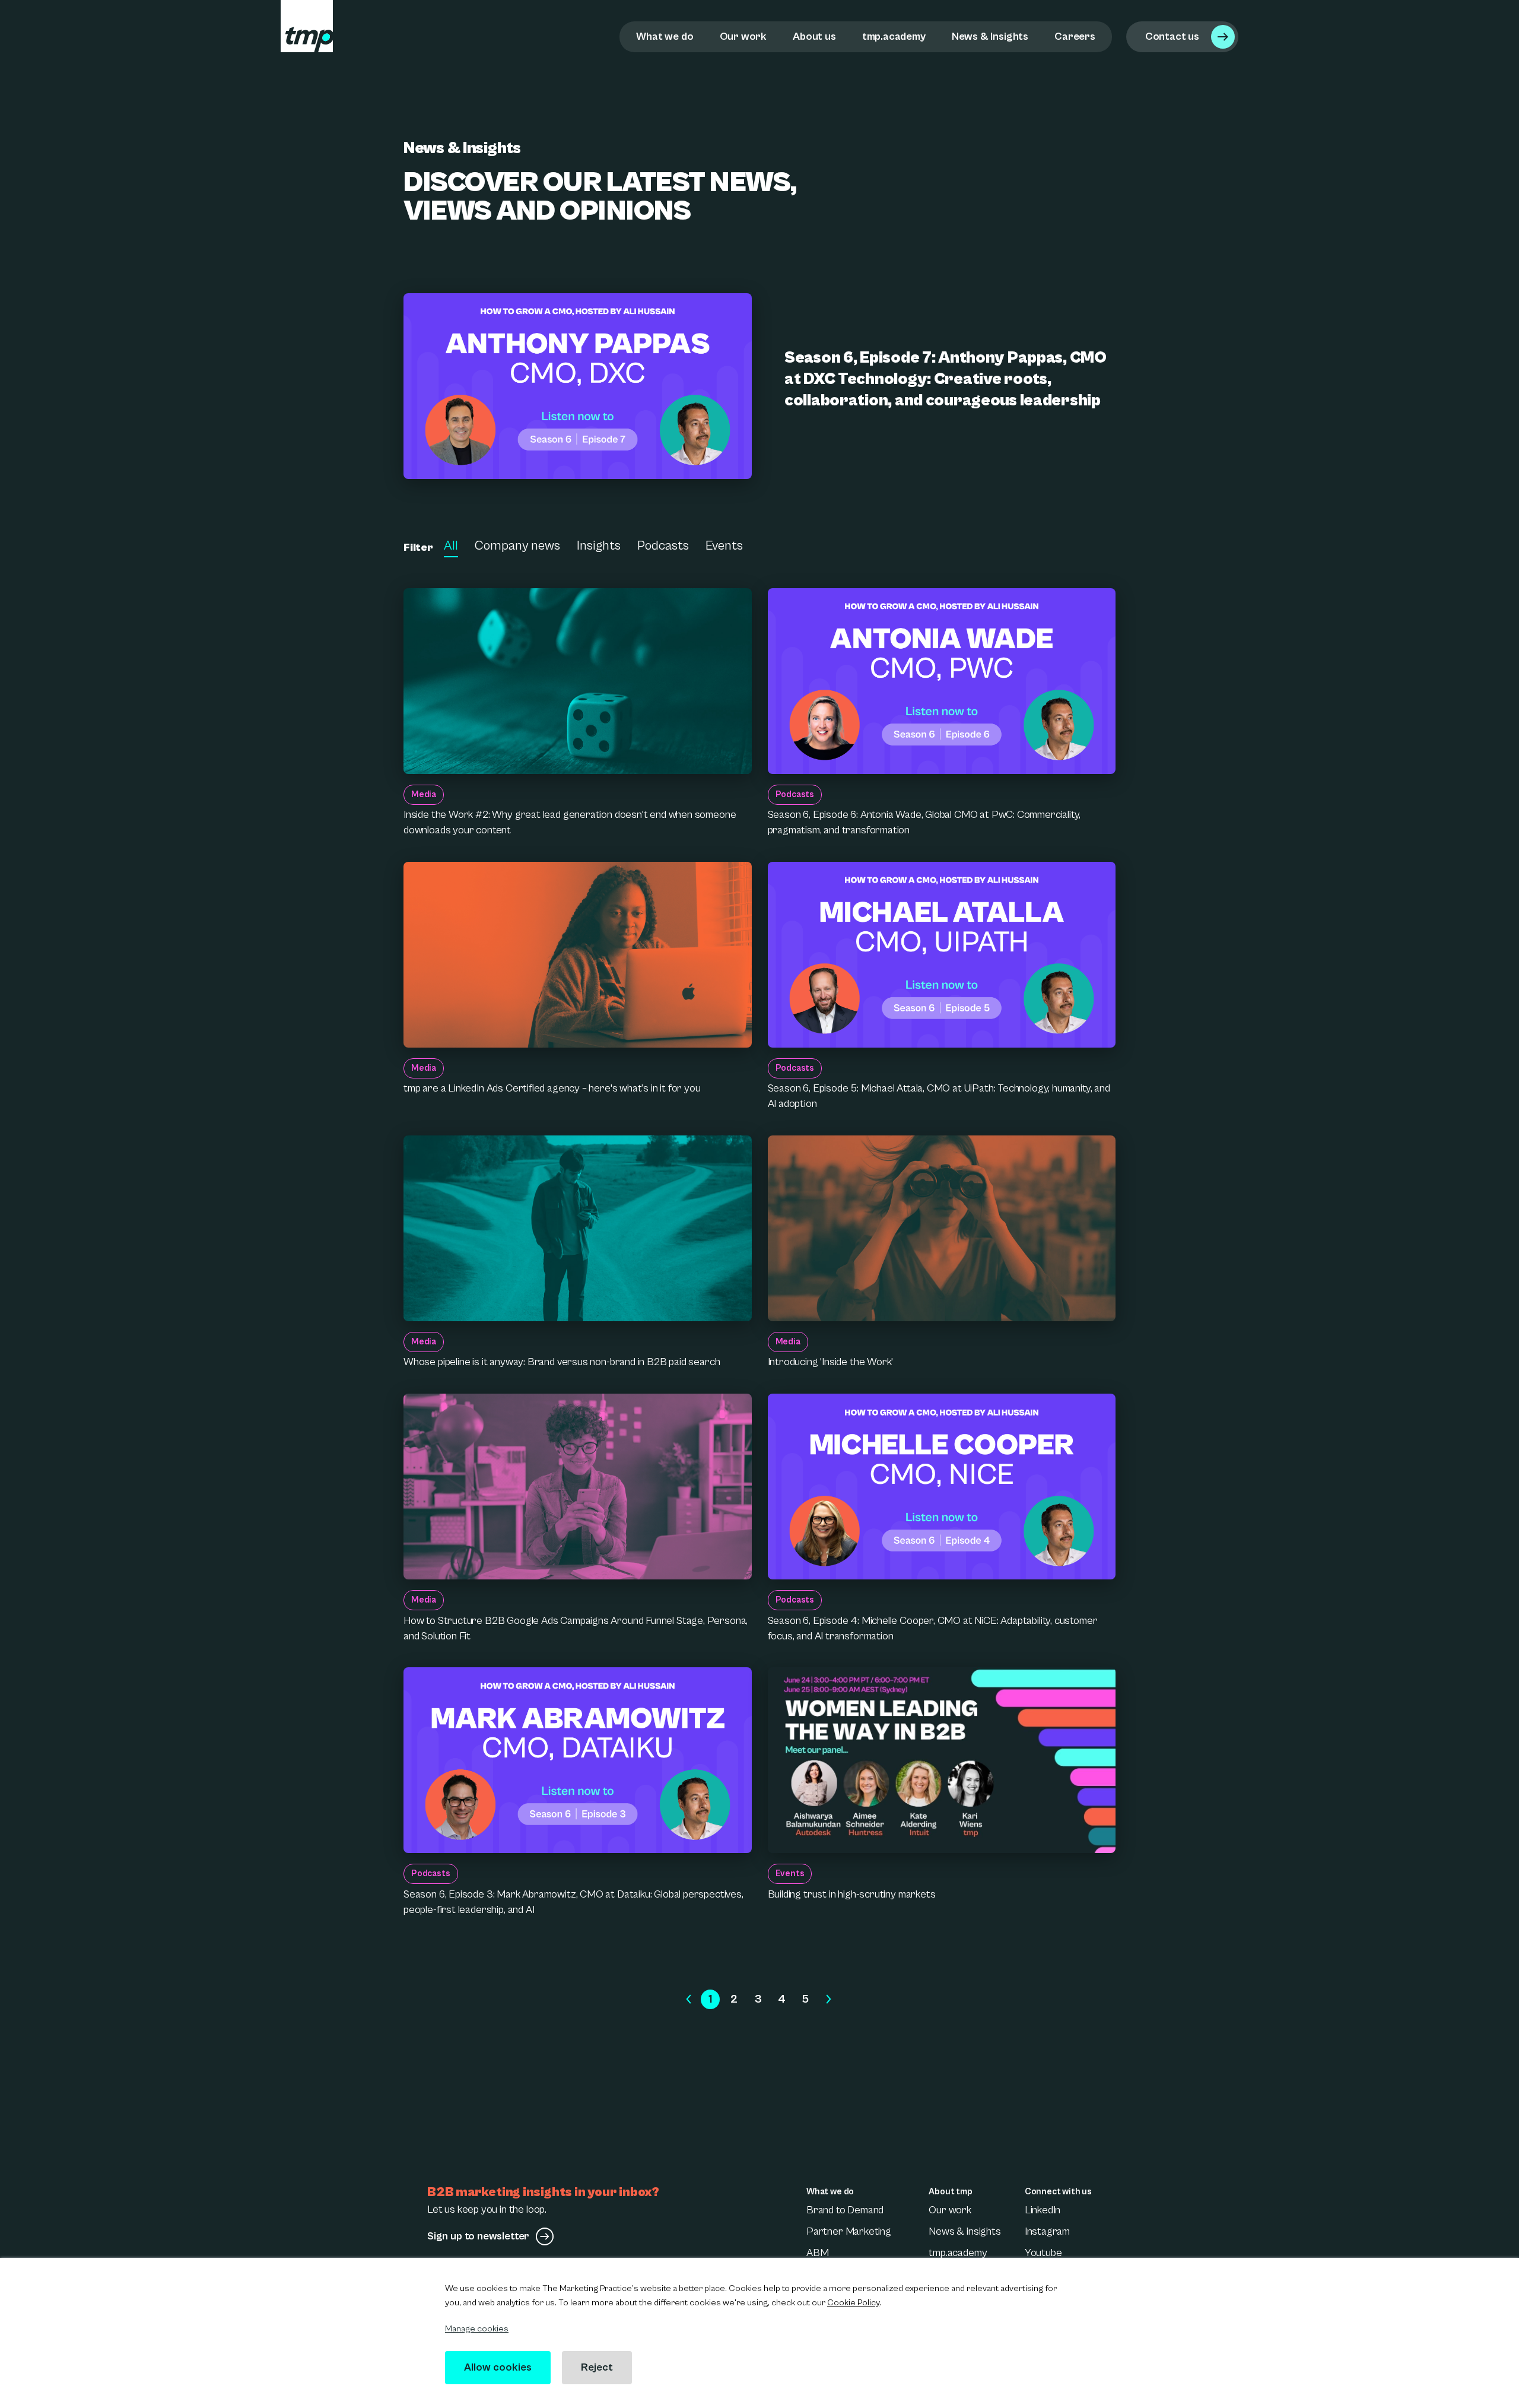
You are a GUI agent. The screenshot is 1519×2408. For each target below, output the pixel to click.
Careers (1075, 37)
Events (724, 546)
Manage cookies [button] (477, 2329)
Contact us (1172, 37)
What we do (665, 37)
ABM (817, 2253)
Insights (599, 546)
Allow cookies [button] (498, 2367)
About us (814, 37)
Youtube (1043, 2253)
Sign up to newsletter (478, 2236)
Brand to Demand (845, 2210)
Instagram (1047, 2231)
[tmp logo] (307, 26)
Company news (517, 546)
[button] (689, 2000)
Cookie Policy (853, 2303)
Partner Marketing (849, 2231)
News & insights (965, 2231)
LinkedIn (1043, 2210)
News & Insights (990, 37)
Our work (743, 37)
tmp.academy (894, 37)
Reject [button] (597, 2367)
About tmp (950, 2192)
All (451, 546)
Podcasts (663, 546)
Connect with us (1058, 2192)
